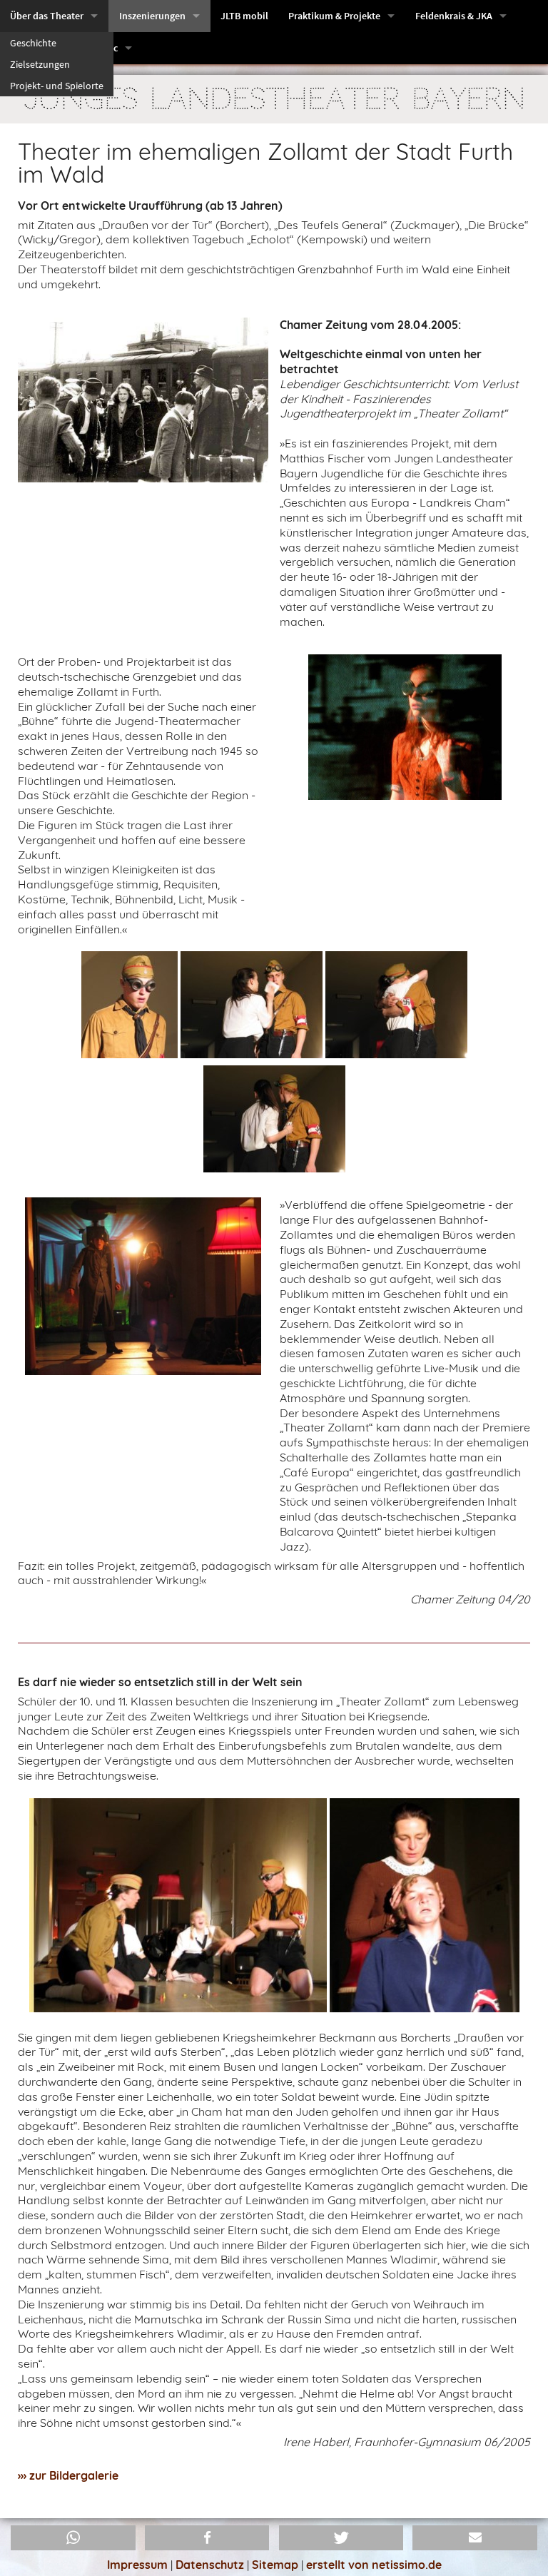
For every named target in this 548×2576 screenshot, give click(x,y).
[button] (73, 2538)
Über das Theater (47, 16)
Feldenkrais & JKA (454, 16)
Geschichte (33, 43)
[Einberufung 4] (274, 1122)
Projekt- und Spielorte (57, 86)
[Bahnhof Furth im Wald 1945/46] (143, 398)
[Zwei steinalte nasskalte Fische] (143, 1285)
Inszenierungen (152, 16)
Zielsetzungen (40, 64)
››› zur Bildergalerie (68, 2475)
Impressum (137, 2565)
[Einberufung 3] (396, 1008)
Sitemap (275, 2565)
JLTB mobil (244, 16)
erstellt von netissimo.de (374, 2565)
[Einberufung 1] (130, 1008)
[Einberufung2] (252, 1008)
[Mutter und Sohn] (425, 1907)
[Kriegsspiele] (178, 1907)
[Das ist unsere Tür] (405, 726)
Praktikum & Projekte (334, 16)
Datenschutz (210, 2565)
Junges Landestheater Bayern (274, 99)
